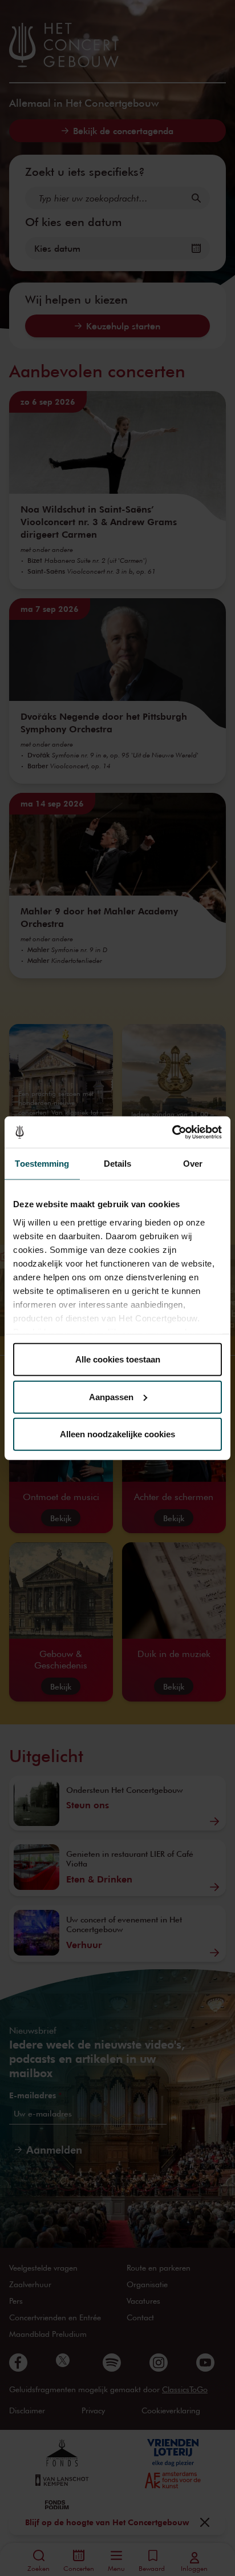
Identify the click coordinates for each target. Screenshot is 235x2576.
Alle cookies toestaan (118, 1359)
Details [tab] (118, 1164)
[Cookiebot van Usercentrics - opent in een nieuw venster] (172, 1132)
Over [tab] (193, 1164)
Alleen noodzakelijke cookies (117, 1434)
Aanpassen (111, 1396)
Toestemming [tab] (42, 1164)
